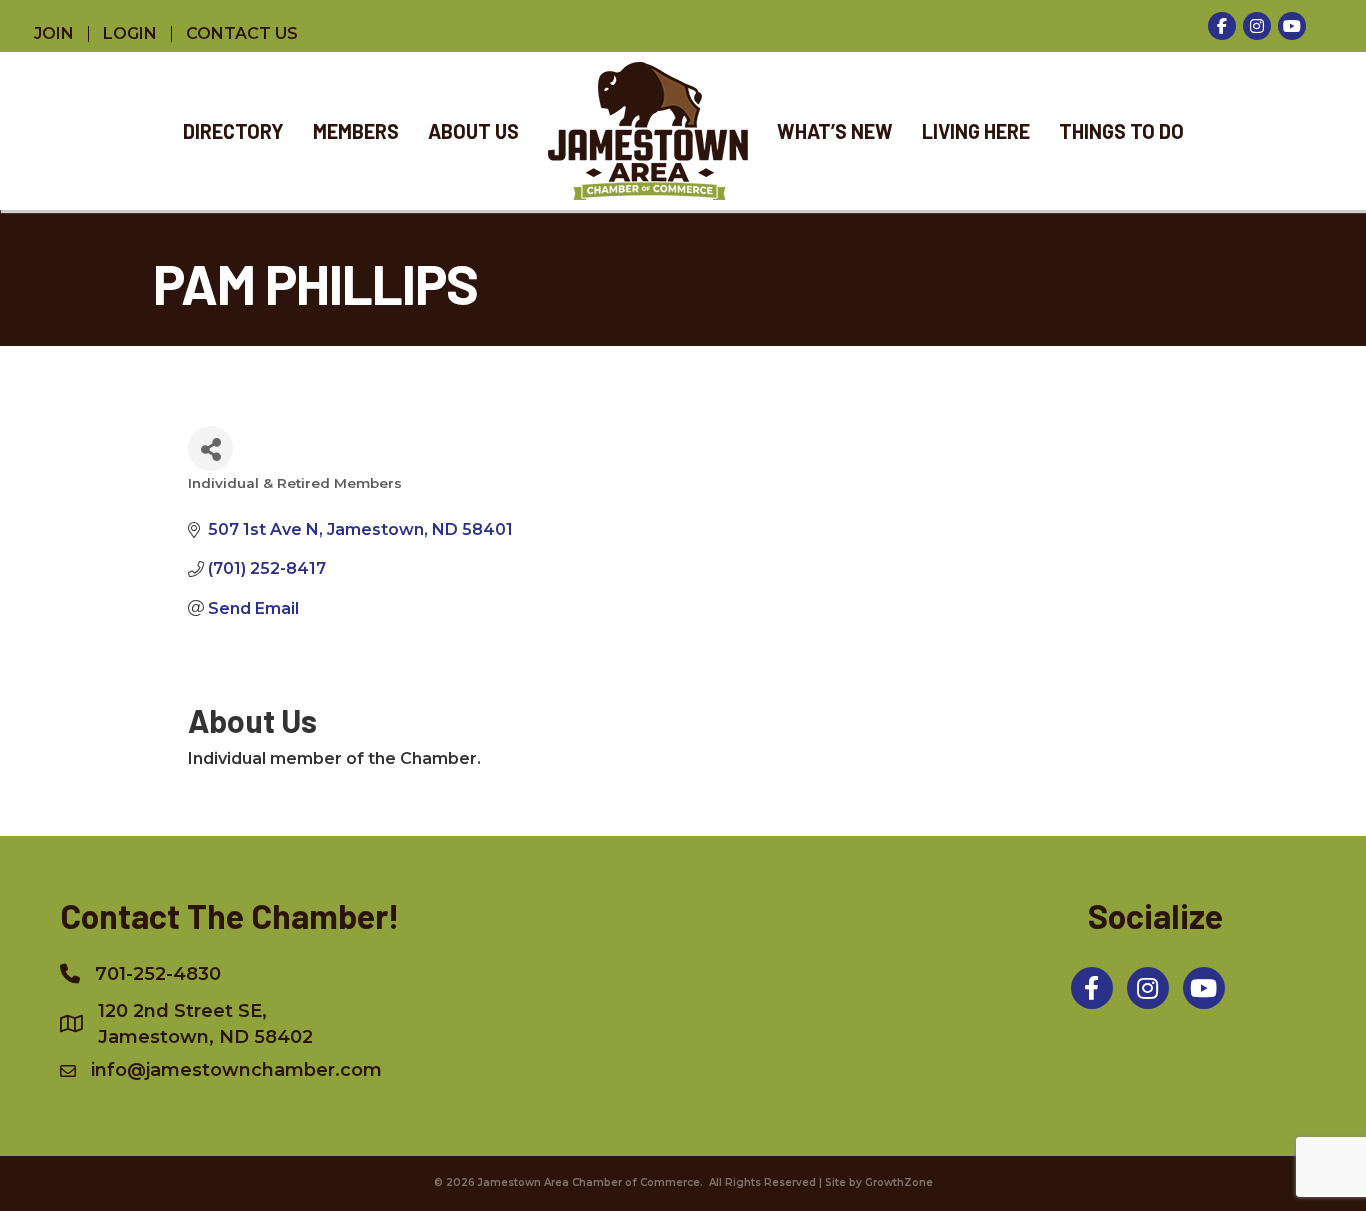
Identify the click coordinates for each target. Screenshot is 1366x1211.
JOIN (54, 34)
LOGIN (130, 34)
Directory (233, 131)
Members (356, 131)
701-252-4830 (158, 974)
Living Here (976, 131)
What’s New (835, 131)
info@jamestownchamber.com (236, 1070)
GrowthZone (899, 1182)
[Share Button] (210, 448)
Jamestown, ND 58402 (205, 1024)
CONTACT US (242, 34)
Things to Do (1121, 131)
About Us (473, 131)
